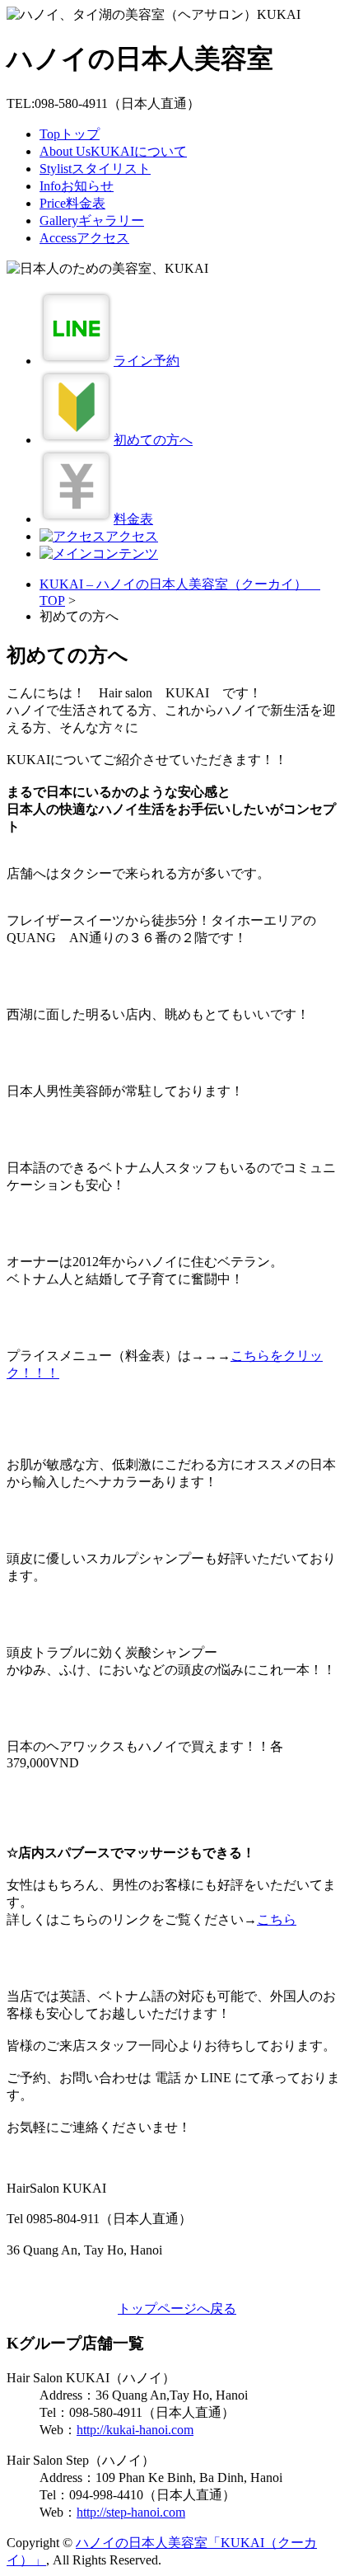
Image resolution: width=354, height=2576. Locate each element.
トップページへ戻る (177, 2309)
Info (77, 186)
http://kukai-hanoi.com (135, 2430)
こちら (277, 1919)
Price (72, 203)
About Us (113, 151)
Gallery (92, 221)
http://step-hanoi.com (131, 2512)
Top (70, 134)
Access (84, 238)
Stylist (95, 169)
